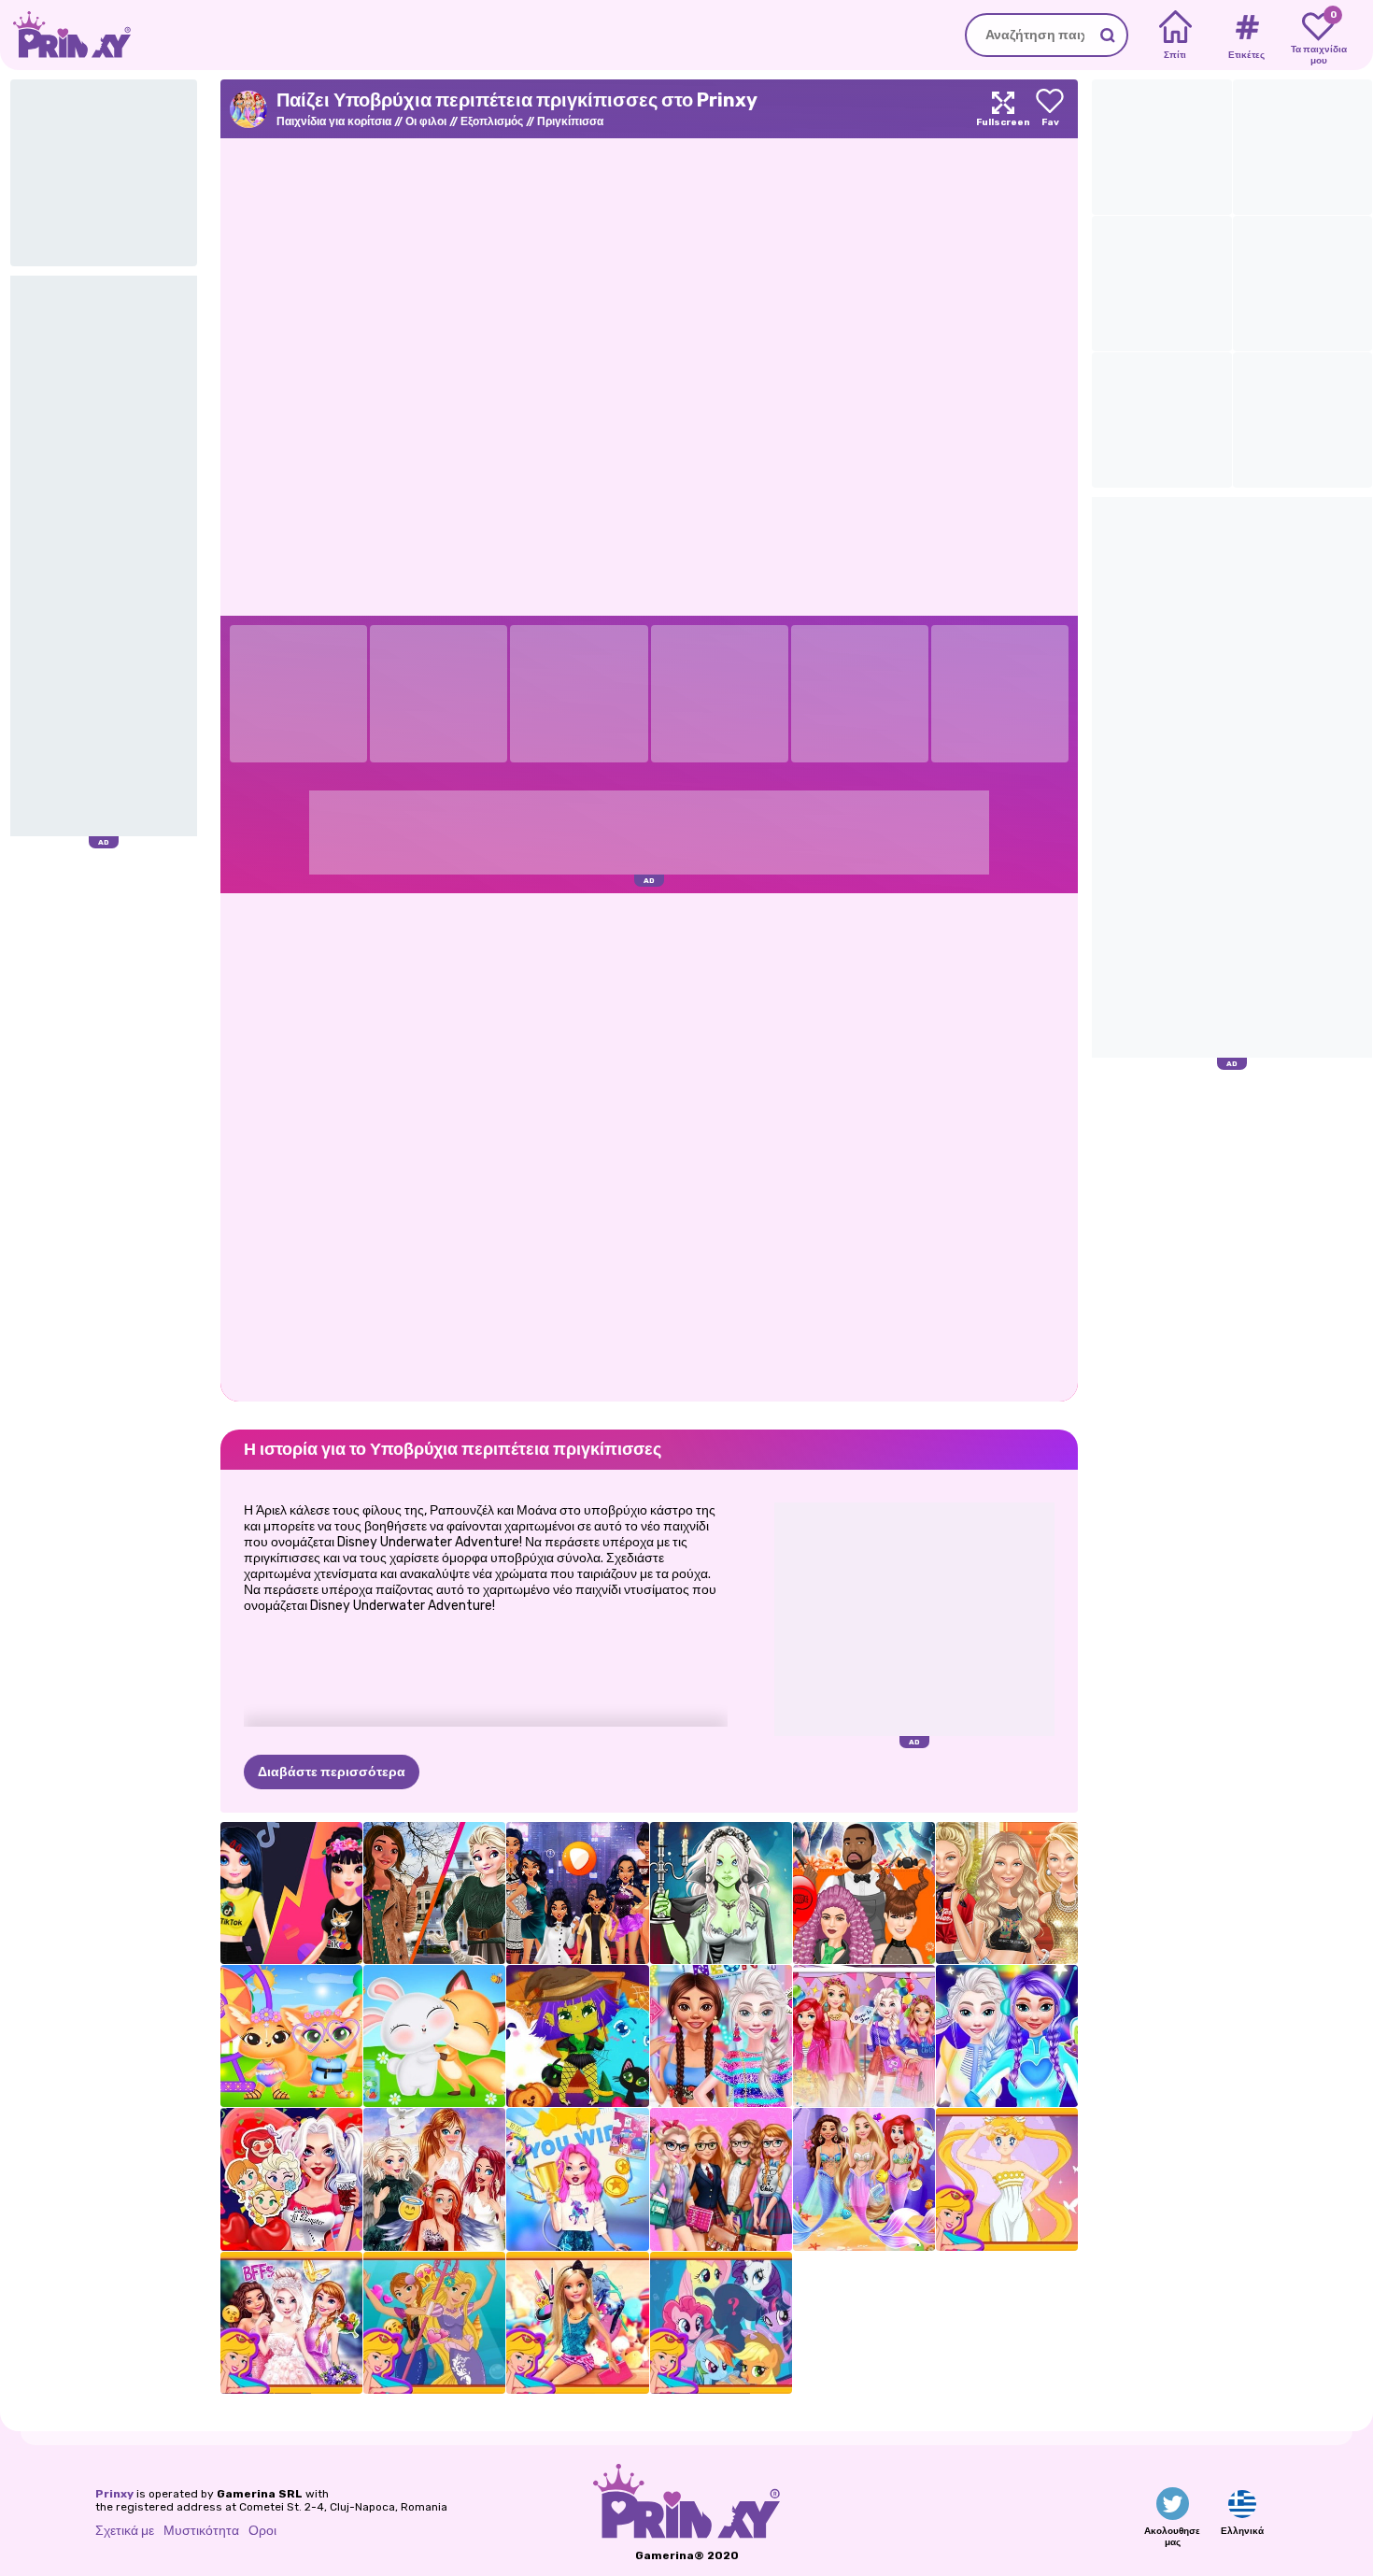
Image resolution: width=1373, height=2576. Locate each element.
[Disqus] (649, 1146)
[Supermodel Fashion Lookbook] (1007, 1893)
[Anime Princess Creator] (1007, 2179)
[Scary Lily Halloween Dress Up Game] (721, 1893)
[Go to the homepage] (65, 35)
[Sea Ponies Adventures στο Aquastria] (721, 2323)
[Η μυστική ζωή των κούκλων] (577, 2323)
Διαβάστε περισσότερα (332, 1772)
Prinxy (114, 2494)
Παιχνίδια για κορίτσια (334, 121)
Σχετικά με (125, 2531)
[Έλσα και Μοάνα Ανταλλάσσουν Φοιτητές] (434, 1893)
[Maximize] (1003, 109)
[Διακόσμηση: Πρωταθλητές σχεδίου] (577, 2179)
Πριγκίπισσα (570, 121)
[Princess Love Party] (291, 2179)
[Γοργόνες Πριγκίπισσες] (434, 2323)
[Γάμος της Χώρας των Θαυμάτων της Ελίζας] (291, 2323)
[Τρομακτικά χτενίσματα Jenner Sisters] (864, 1893)
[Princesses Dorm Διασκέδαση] (864, 2036)
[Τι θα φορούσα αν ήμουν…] (577, 1893)
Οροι (262, 2531)
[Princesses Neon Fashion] (721, 2036)
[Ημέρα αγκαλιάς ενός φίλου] (434, 2036)
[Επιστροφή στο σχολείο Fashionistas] (721, 2179)
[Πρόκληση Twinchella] (291, 2036)
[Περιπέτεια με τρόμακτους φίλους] (577, 2036)
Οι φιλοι (426, 121)
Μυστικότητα (201, 2531)
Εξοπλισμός (492, 121)
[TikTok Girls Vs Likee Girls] (291, 1893)
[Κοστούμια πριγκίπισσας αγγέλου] (434, 2179)
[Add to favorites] (1050, 109)
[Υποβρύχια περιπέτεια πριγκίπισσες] (864, 2179)
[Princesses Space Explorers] (1007, 2036)
